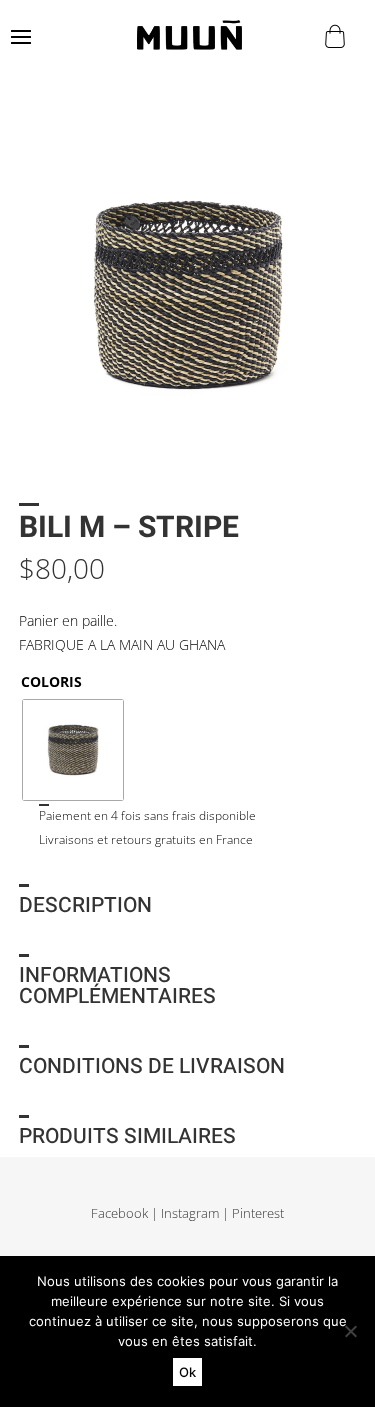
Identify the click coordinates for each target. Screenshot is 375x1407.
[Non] (350, 1331)
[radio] (73, 750)
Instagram (190, 1213)
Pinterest (258, 1213)
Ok (187, 1372)
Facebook (119, 1213)
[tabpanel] (187, 295)
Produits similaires (127, 1136)
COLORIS (51, 681)
